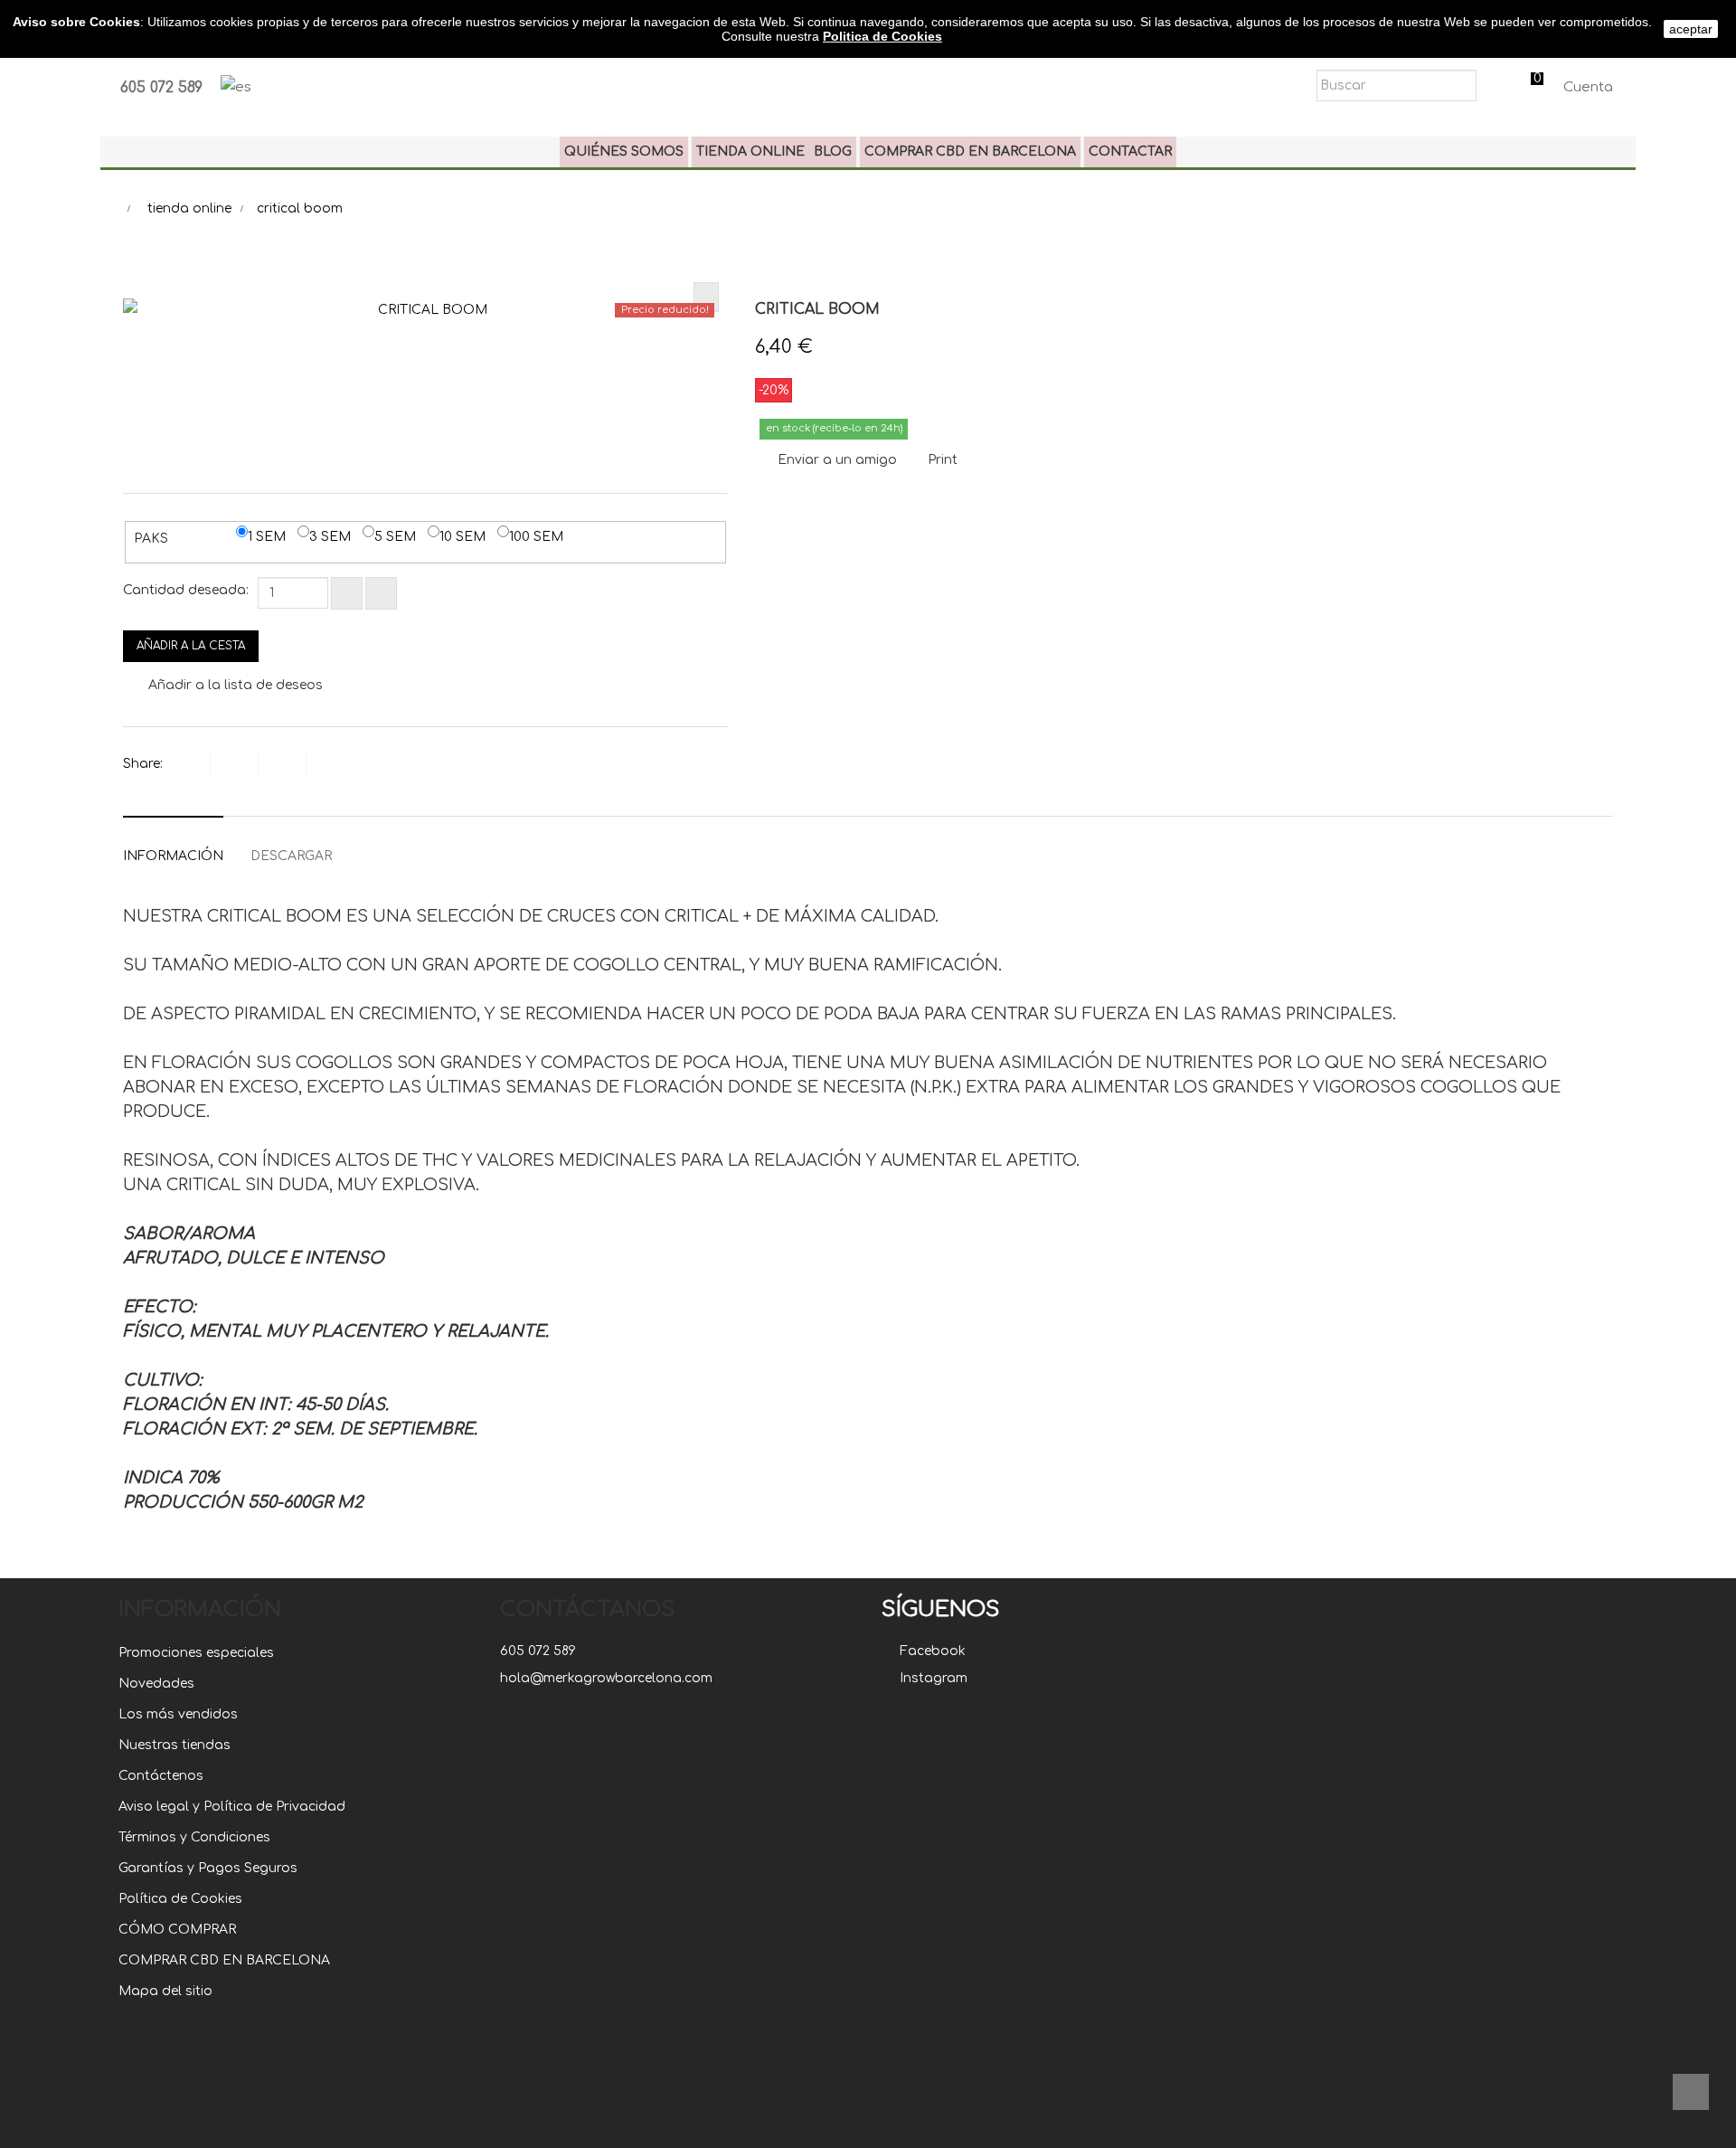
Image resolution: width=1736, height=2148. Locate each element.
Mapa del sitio (165, 1991)
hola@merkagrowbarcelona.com (606, 1678)
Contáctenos (161, 1776)
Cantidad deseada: (186, 590)
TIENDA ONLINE (750, 151)
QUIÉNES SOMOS (624, 151)
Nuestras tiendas (175, 1745)
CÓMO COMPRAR (177, 1930)
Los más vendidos (178, 1714)
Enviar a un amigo (837, 460)
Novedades (156, 1684)
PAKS (153, 539)
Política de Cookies (180, 1899)
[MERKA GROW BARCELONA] (868, 72)
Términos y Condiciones (194, 1837)
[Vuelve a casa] (110, 208)
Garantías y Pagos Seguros (208, 1868)
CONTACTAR (1130, 151)
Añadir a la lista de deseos (234, 685)
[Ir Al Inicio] (1691, 2092)
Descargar (291, 856)
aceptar (1691, 29)
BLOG (833, 151)
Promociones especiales (196, 1653)
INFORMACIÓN (173, 856)
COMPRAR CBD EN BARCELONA (970, 151)
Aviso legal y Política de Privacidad (232, 1807)
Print (943, 460)
